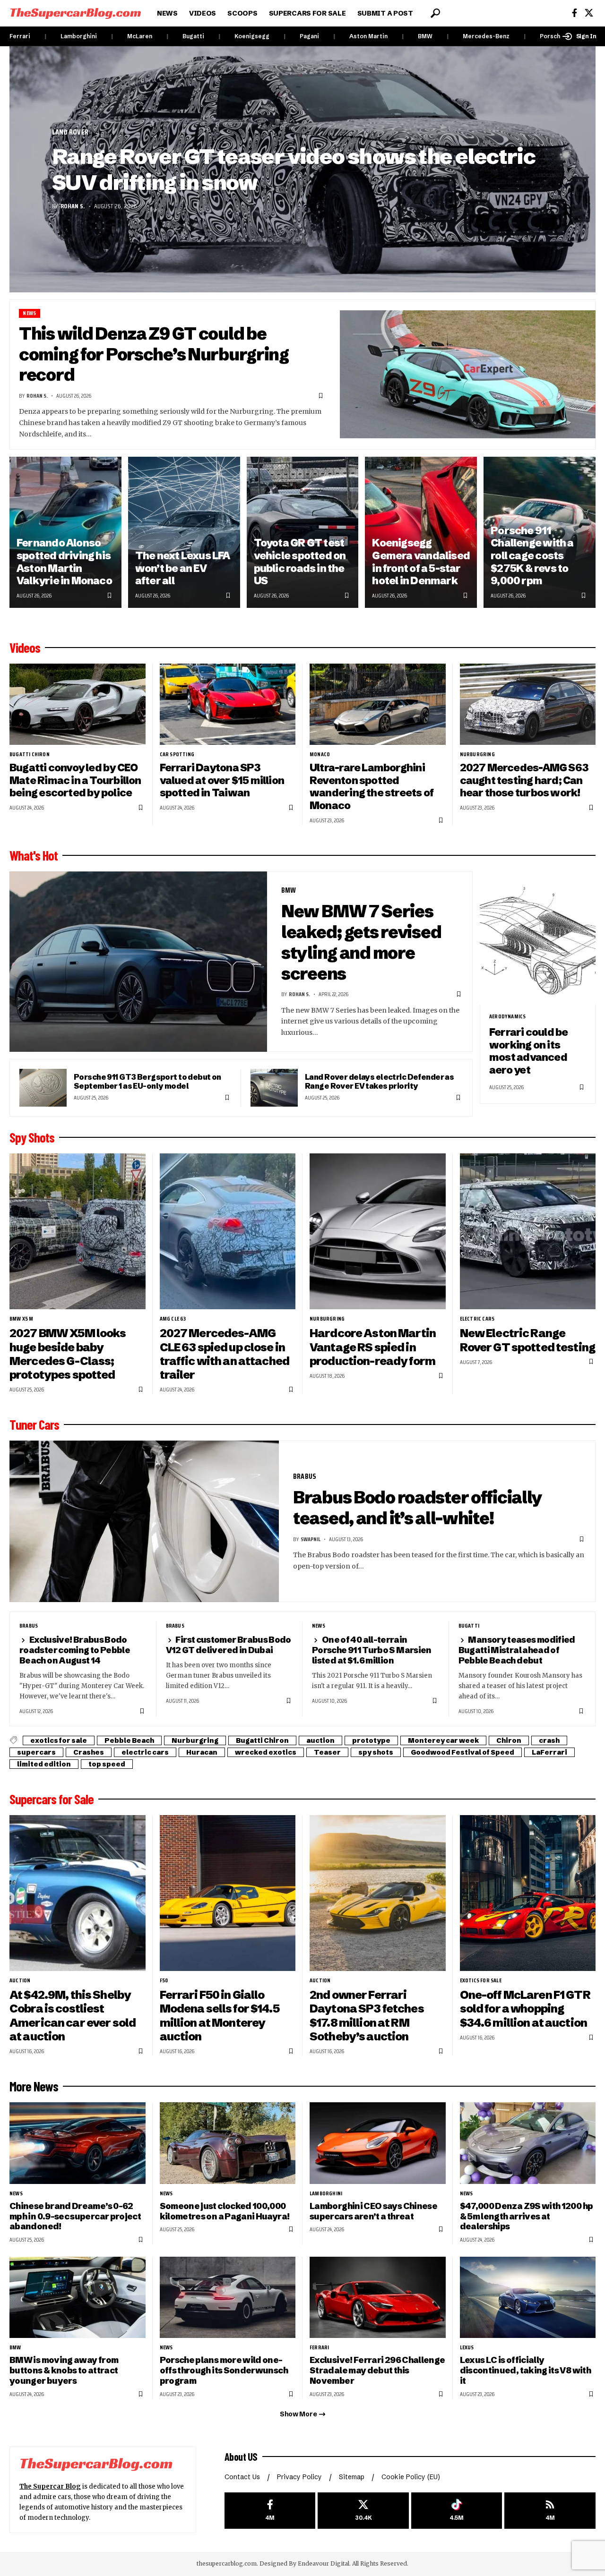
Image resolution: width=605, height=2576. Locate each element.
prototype (371, 1740)
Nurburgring (477, 754)
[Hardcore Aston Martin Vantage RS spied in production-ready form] (378, 1232)
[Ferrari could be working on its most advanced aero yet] (538, 938)
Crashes (89, 1752)
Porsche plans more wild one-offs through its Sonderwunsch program (224, 2370)
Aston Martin (368, 36)
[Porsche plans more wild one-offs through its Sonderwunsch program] (228, 2298)
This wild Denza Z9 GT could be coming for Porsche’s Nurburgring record (154, 354)
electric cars (477, 1319)
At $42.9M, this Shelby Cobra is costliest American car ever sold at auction (73, 2015)
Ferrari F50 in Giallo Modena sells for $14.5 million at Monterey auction (220, 2015)
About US (241, 2457)
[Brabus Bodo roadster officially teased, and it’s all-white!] (144, 1521)
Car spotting (177, 754)
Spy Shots (32, 1137)
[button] (435, 13)
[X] (589, 13)
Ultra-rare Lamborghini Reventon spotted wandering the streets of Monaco (372, 787)
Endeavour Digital (324, 2563)
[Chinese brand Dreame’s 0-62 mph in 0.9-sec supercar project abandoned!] (78, 2143)
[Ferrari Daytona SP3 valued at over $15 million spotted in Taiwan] (228, 704)
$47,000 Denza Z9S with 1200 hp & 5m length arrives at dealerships (527, 2216)
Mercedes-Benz (486, 36)
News (29, 313)
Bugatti (193, 36)
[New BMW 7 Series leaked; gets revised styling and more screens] (138, 962)
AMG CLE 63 (173, 1319)
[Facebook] (575, 13)
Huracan (202, 1752)
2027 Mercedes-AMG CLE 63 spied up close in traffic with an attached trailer (225, 1354)
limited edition (44, 1764)
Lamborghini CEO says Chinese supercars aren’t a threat (373, 2211)
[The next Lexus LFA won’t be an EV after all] (184, 532)
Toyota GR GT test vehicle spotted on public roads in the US (300, 562)
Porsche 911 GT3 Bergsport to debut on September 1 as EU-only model (147, 1081)
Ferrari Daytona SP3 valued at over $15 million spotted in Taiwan (222, 780)
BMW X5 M (22, 1319)
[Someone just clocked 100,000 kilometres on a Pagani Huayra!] (228, 2143)
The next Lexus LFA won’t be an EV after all (183, 568)
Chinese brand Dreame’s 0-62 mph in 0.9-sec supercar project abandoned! (75, 2216)
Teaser (327, 1752)
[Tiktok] (457, 2511)
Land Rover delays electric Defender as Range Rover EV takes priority (379, 1081)
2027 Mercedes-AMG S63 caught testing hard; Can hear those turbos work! (524, 780)
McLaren (140, 36)
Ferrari (20, 36)
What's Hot (34, 855)
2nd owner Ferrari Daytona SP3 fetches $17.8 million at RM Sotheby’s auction (367, 2015)
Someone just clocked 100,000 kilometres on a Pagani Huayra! (225, 2211)
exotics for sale (59, 1740)
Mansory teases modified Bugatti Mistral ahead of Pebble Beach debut (517, 1650)
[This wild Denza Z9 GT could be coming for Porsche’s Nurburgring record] (468, 374)
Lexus (467, 2347)
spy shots (376, 1752)
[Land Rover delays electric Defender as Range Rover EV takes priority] (274, 1088)
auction (320, 1740)
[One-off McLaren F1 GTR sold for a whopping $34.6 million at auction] (528, 1893)
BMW (425, 36)
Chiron (509, 1740)
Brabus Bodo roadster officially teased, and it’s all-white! (418, 1508)
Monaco (320, 754)
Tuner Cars (34, 1424)
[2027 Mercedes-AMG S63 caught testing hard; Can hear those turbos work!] (528, 704)
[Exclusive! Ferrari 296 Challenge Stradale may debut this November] (378, 2298)
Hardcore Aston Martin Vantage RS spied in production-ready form (373, 1347)
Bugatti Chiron (30, 754)
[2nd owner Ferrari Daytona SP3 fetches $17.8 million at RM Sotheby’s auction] (378, 1893)
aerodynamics (507, 1016)
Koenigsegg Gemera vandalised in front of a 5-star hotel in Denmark (421, 562)
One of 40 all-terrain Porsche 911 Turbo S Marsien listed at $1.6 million (372, 1650)
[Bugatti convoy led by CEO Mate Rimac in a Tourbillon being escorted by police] (78, 704)
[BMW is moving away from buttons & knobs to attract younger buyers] (78, 2298)
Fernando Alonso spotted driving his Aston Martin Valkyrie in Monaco (64, 562)
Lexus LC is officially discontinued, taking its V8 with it (525, 2370)
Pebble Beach (129, 1740)
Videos (25, 648)
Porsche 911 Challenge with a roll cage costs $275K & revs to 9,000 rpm (532, 556)
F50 (164, 1980)
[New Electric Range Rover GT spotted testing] (528, 1232)
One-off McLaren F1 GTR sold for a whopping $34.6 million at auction (525, 2009)
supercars (36, 1752)
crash (549, 1740)
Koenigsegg (252, 36)
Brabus (305, 1476)
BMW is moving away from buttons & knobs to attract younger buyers (64, 2370)
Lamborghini (79, 36)
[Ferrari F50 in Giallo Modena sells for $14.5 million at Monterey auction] (228, 1893)
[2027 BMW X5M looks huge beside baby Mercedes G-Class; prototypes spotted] (78, 1232)
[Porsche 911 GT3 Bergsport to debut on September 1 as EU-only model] (43, 1088)
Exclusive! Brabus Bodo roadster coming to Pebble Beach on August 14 (75, 1650)
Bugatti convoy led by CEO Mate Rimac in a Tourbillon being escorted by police (75, 780)
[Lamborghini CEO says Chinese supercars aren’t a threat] (378, 2143)
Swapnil (311, 1539)
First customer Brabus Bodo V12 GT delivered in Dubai (229, 1645)
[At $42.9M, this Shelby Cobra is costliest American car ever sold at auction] (78, 1893)
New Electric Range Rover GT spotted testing (527, 1340)
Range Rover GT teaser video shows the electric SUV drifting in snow (294, 169)
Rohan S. (73, 206)
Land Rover (70, 132)
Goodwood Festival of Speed (462, 1752)
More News (34, 2086)
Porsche (552, 36)
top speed (107, 1764)
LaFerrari (549, 1752)
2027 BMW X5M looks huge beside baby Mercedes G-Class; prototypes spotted (68, 1354)
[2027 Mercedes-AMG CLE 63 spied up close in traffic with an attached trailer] (228, 1232)
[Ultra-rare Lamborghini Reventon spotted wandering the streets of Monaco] (378, 704)
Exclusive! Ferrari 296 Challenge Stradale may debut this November (377, 2370)
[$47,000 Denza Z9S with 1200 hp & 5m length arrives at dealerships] (528, 2143)
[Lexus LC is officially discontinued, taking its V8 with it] (528, 2298)
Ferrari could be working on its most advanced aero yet (528, 1051)
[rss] (550, 2511)
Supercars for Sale (52, 1799)
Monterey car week (443, 1740)
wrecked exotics (266, 1752)
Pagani (309, 36)
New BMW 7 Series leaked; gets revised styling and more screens (361, 942)
